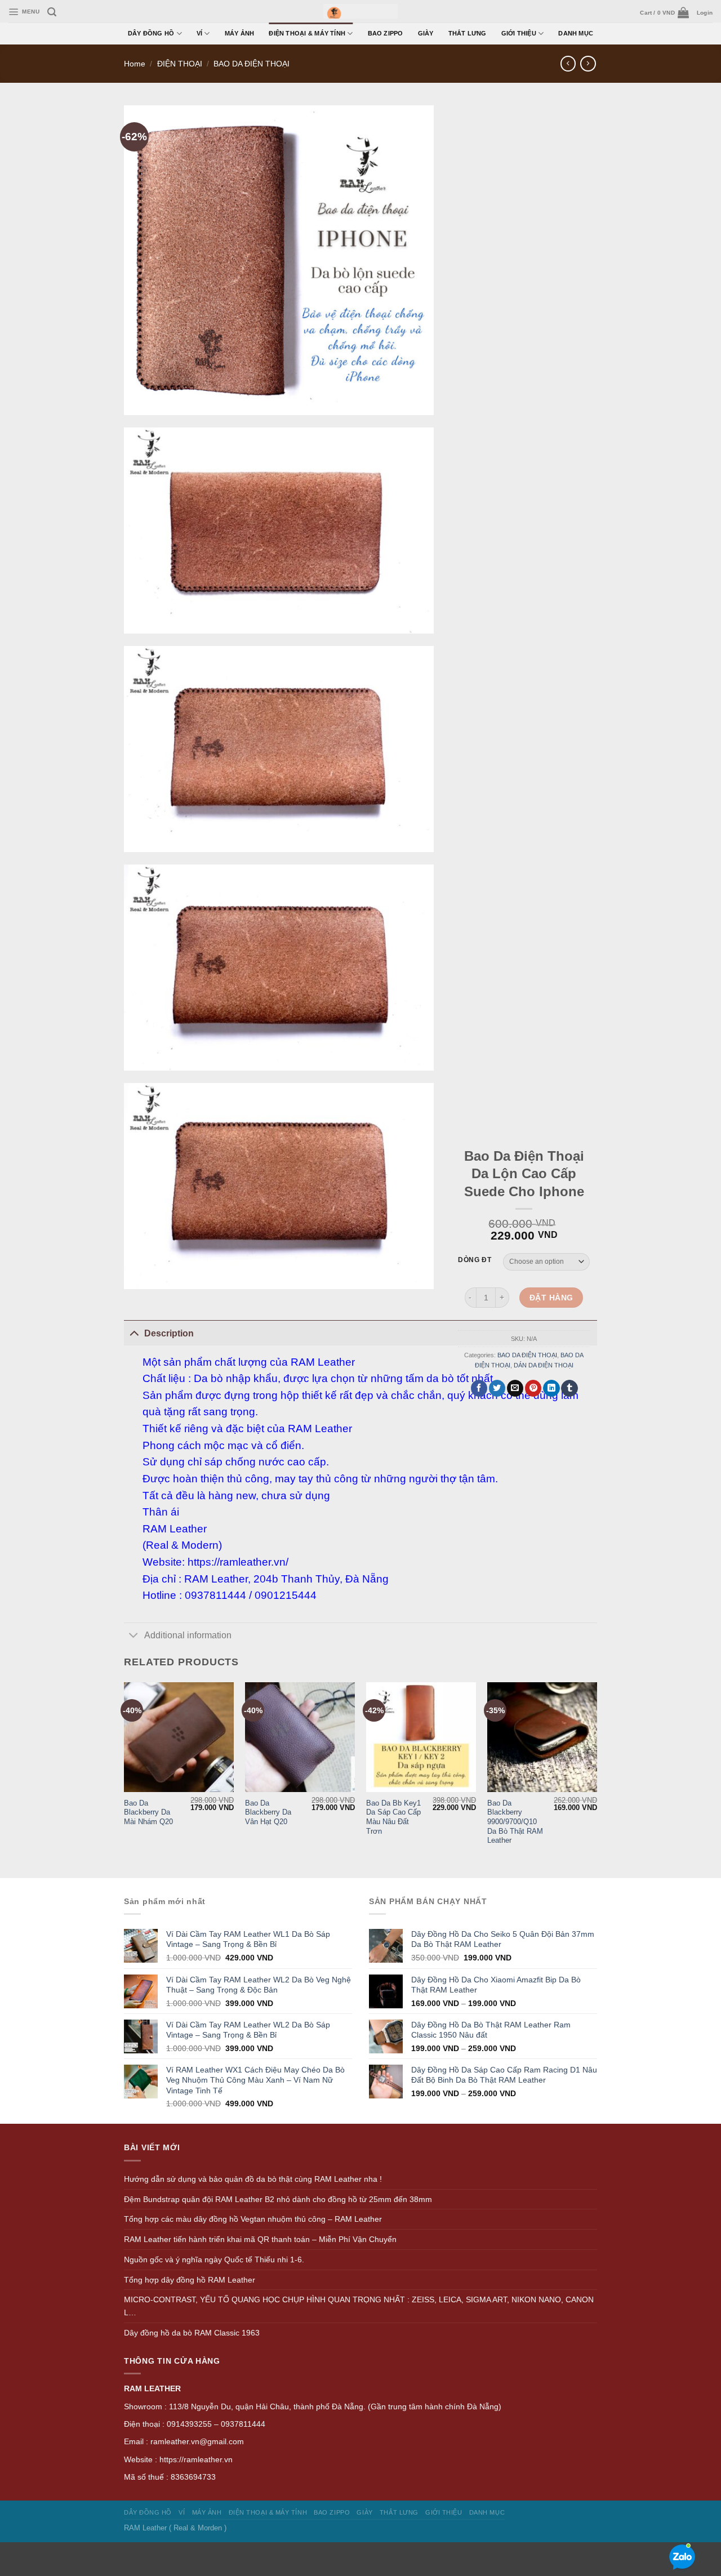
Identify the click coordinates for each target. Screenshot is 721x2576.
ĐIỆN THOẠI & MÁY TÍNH (307, 33)
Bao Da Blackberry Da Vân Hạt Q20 (268, 1812)
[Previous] (124, 1779)
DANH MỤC (576, 33)
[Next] (597, 1779)
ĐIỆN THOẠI (180, 64)
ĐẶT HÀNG (551, 1298)
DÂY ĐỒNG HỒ (151, 33)
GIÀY (426, 33)
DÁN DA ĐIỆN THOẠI (544, 1366)
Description (169, 1333)
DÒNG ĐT (475, 1260)
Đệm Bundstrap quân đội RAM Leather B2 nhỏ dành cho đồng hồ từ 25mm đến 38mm (278, 2199)
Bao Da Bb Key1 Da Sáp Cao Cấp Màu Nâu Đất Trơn (393, 1817)
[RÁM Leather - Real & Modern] (361, 12)
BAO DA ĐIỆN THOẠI (252, 64)
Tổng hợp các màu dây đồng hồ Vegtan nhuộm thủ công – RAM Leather (253, 2219)
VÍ (199, 33)
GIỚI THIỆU (519, 33)
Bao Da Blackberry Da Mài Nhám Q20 (148, 1812)
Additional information (188, 1635)
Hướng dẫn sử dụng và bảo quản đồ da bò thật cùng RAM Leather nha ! (253, 2179)
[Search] (52, 12)
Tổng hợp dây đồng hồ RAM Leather (190, 2280)
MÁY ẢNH (240, 33)
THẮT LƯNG (468, 33)
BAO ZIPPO (386, 33)
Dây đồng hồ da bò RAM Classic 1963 (192, 2333)
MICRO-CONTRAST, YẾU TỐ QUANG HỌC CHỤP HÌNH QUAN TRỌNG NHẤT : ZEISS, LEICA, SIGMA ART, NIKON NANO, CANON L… (359, 2306)
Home (135, 64)
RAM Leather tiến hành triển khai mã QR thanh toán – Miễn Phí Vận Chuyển (260, 2239)
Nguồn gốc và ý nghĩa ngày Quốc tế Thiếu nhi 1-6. (214, 2259)
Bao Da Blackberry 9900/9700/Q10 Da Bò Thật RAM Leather (515, 1822)
